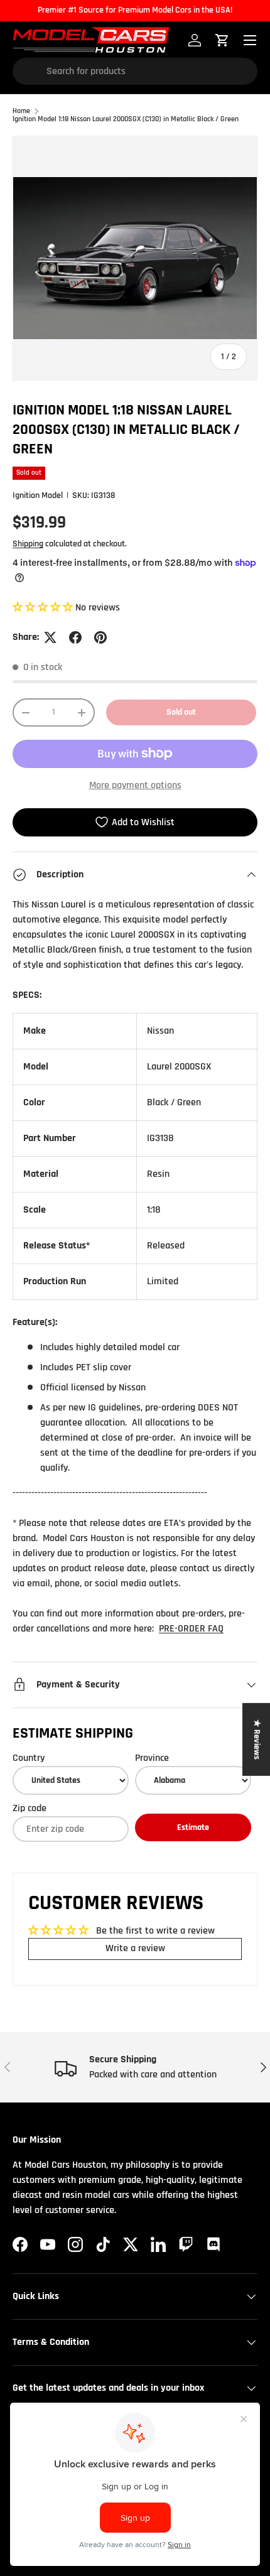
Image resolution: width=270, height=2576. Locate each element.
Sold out (181, 712)
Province (152, 1758)
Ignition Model (38, 495)
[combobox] (135, 71)
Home (21, 111)
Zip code (30, 1808)
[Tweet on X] (50, 637)
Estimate (193, 1827)
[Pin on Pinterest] (100, 637)
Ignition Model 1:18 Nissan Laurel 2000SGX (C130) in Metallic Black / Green (126, 119)
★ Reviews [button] (257, 1740)
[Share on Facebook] (75, 637)
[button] (44, 608)
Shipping (28, 544)
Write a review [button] (135, 1948)
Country (29, 1758)
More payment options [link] (135, 785)
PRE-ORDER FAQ (191, 1629)
